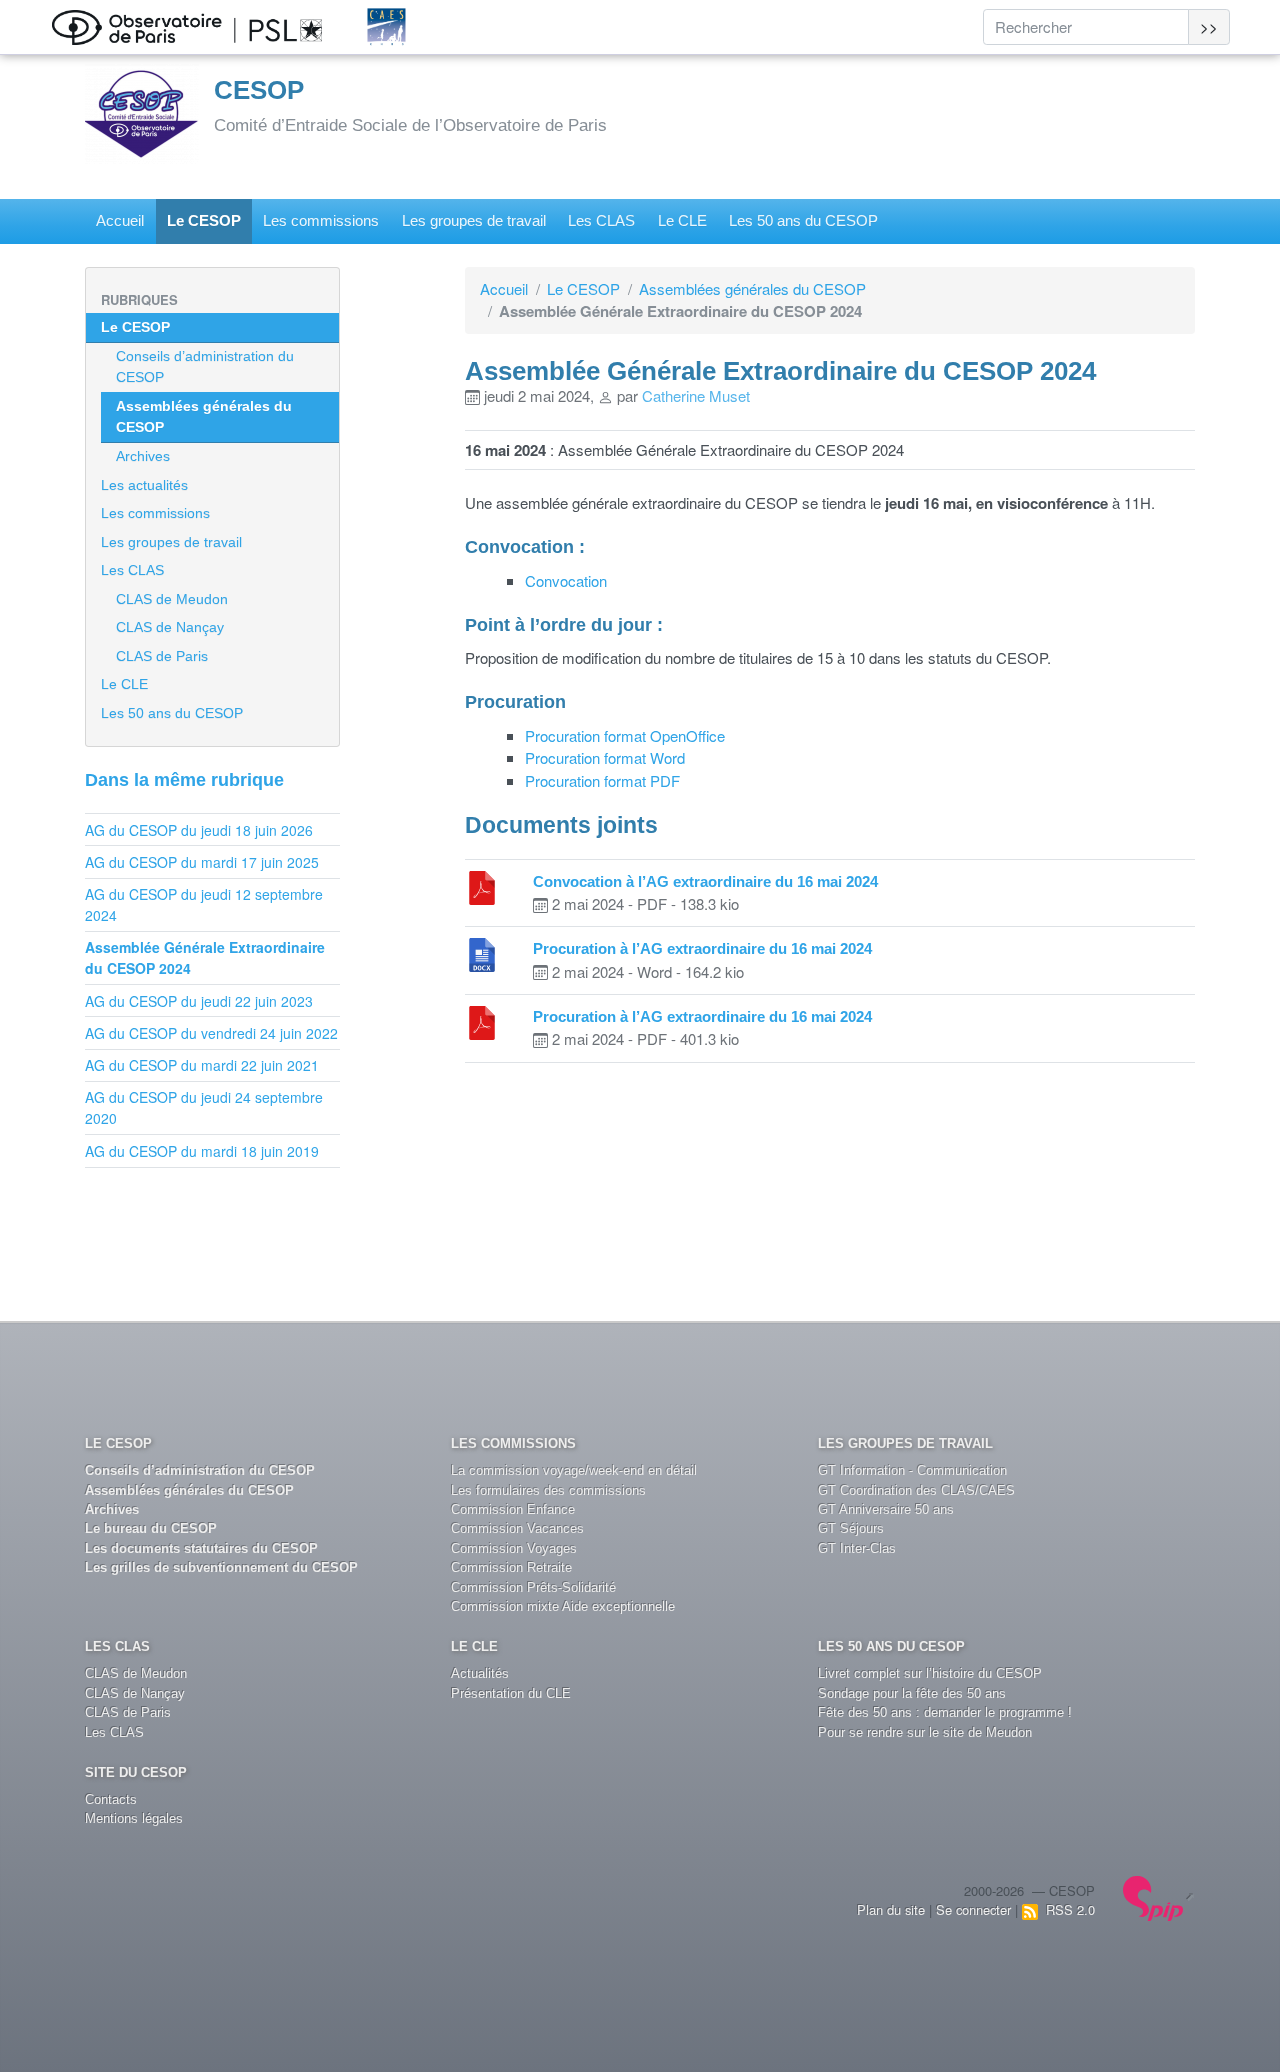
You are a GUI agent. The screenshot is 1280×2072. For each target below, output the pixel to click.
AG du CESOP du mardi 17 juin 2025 (202, 862)
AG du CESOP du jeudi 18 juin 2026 (199, 830)
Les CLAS (601, 220)
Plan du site (891, 1909)
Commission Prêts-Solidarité (533, 1587)
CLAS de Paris (162, 656)
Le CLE (682, 220)
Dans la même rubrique (184, 780)
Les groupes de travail (474, 220)
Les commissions (321, 220)
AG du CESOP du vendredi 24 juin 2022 (211, 1033)
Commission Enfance (513, 1509)
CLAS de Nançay (170, 627)
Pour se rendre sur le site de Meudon (925, 1732)
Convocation (566, 580)
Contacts (111, 1799)
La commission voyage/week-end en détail (574, 1470)
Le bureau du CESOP (151, 1528)
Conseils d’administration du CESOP (205, 366)
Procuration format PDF (602, 780)
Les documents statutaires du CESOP (201, 1548)
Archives (143, 456)
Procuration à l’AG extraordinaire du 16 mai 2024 (702, 948)
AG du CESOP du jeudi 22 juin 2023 (199, 1001)
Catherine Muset (696, 395)
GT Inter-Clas (857, 1548)
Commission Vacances (517, 1528)
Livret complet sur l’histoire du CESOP (930, 1673)
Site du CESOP (136, 1772)
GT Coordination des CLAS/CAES (916, 1490)
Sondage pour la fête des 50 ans (912, 1693)
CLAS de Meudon (172, 599)
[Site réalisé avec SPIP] (1159, 1896)
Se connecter (973, 1909)
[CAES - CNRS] (406, 24)
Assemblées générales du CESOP (752, 288)
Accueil (120, 220)
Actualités (480, 1673)
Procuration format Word (605, 757)
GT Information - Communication (912, 1470)
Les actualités (144, 485)
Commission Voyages (514, 1548)
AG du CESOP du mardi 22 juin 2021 (202, 1065)
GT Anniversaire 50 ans (886, 1509)
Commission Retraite (511, 1567)
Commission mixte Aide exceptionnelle (563, 1606)
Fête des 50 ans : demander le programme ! (945, 1712)
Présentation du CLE (511, 1693)
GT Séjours (851, 1528)
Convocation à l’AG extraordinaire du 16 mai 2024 (705, 881)
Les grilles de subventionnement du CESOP (221, 1567)
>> (1209, 26)
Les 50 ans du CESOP (803, 220)
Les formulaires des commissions (548, 1490)
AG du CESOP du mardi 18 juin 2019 (202, 1151)
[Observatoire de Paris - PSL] (207, 24)
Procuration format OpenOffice (625, 735)
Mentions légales (134, 1818)
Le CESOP (204, 220)
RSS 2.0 (1066, 1909)
